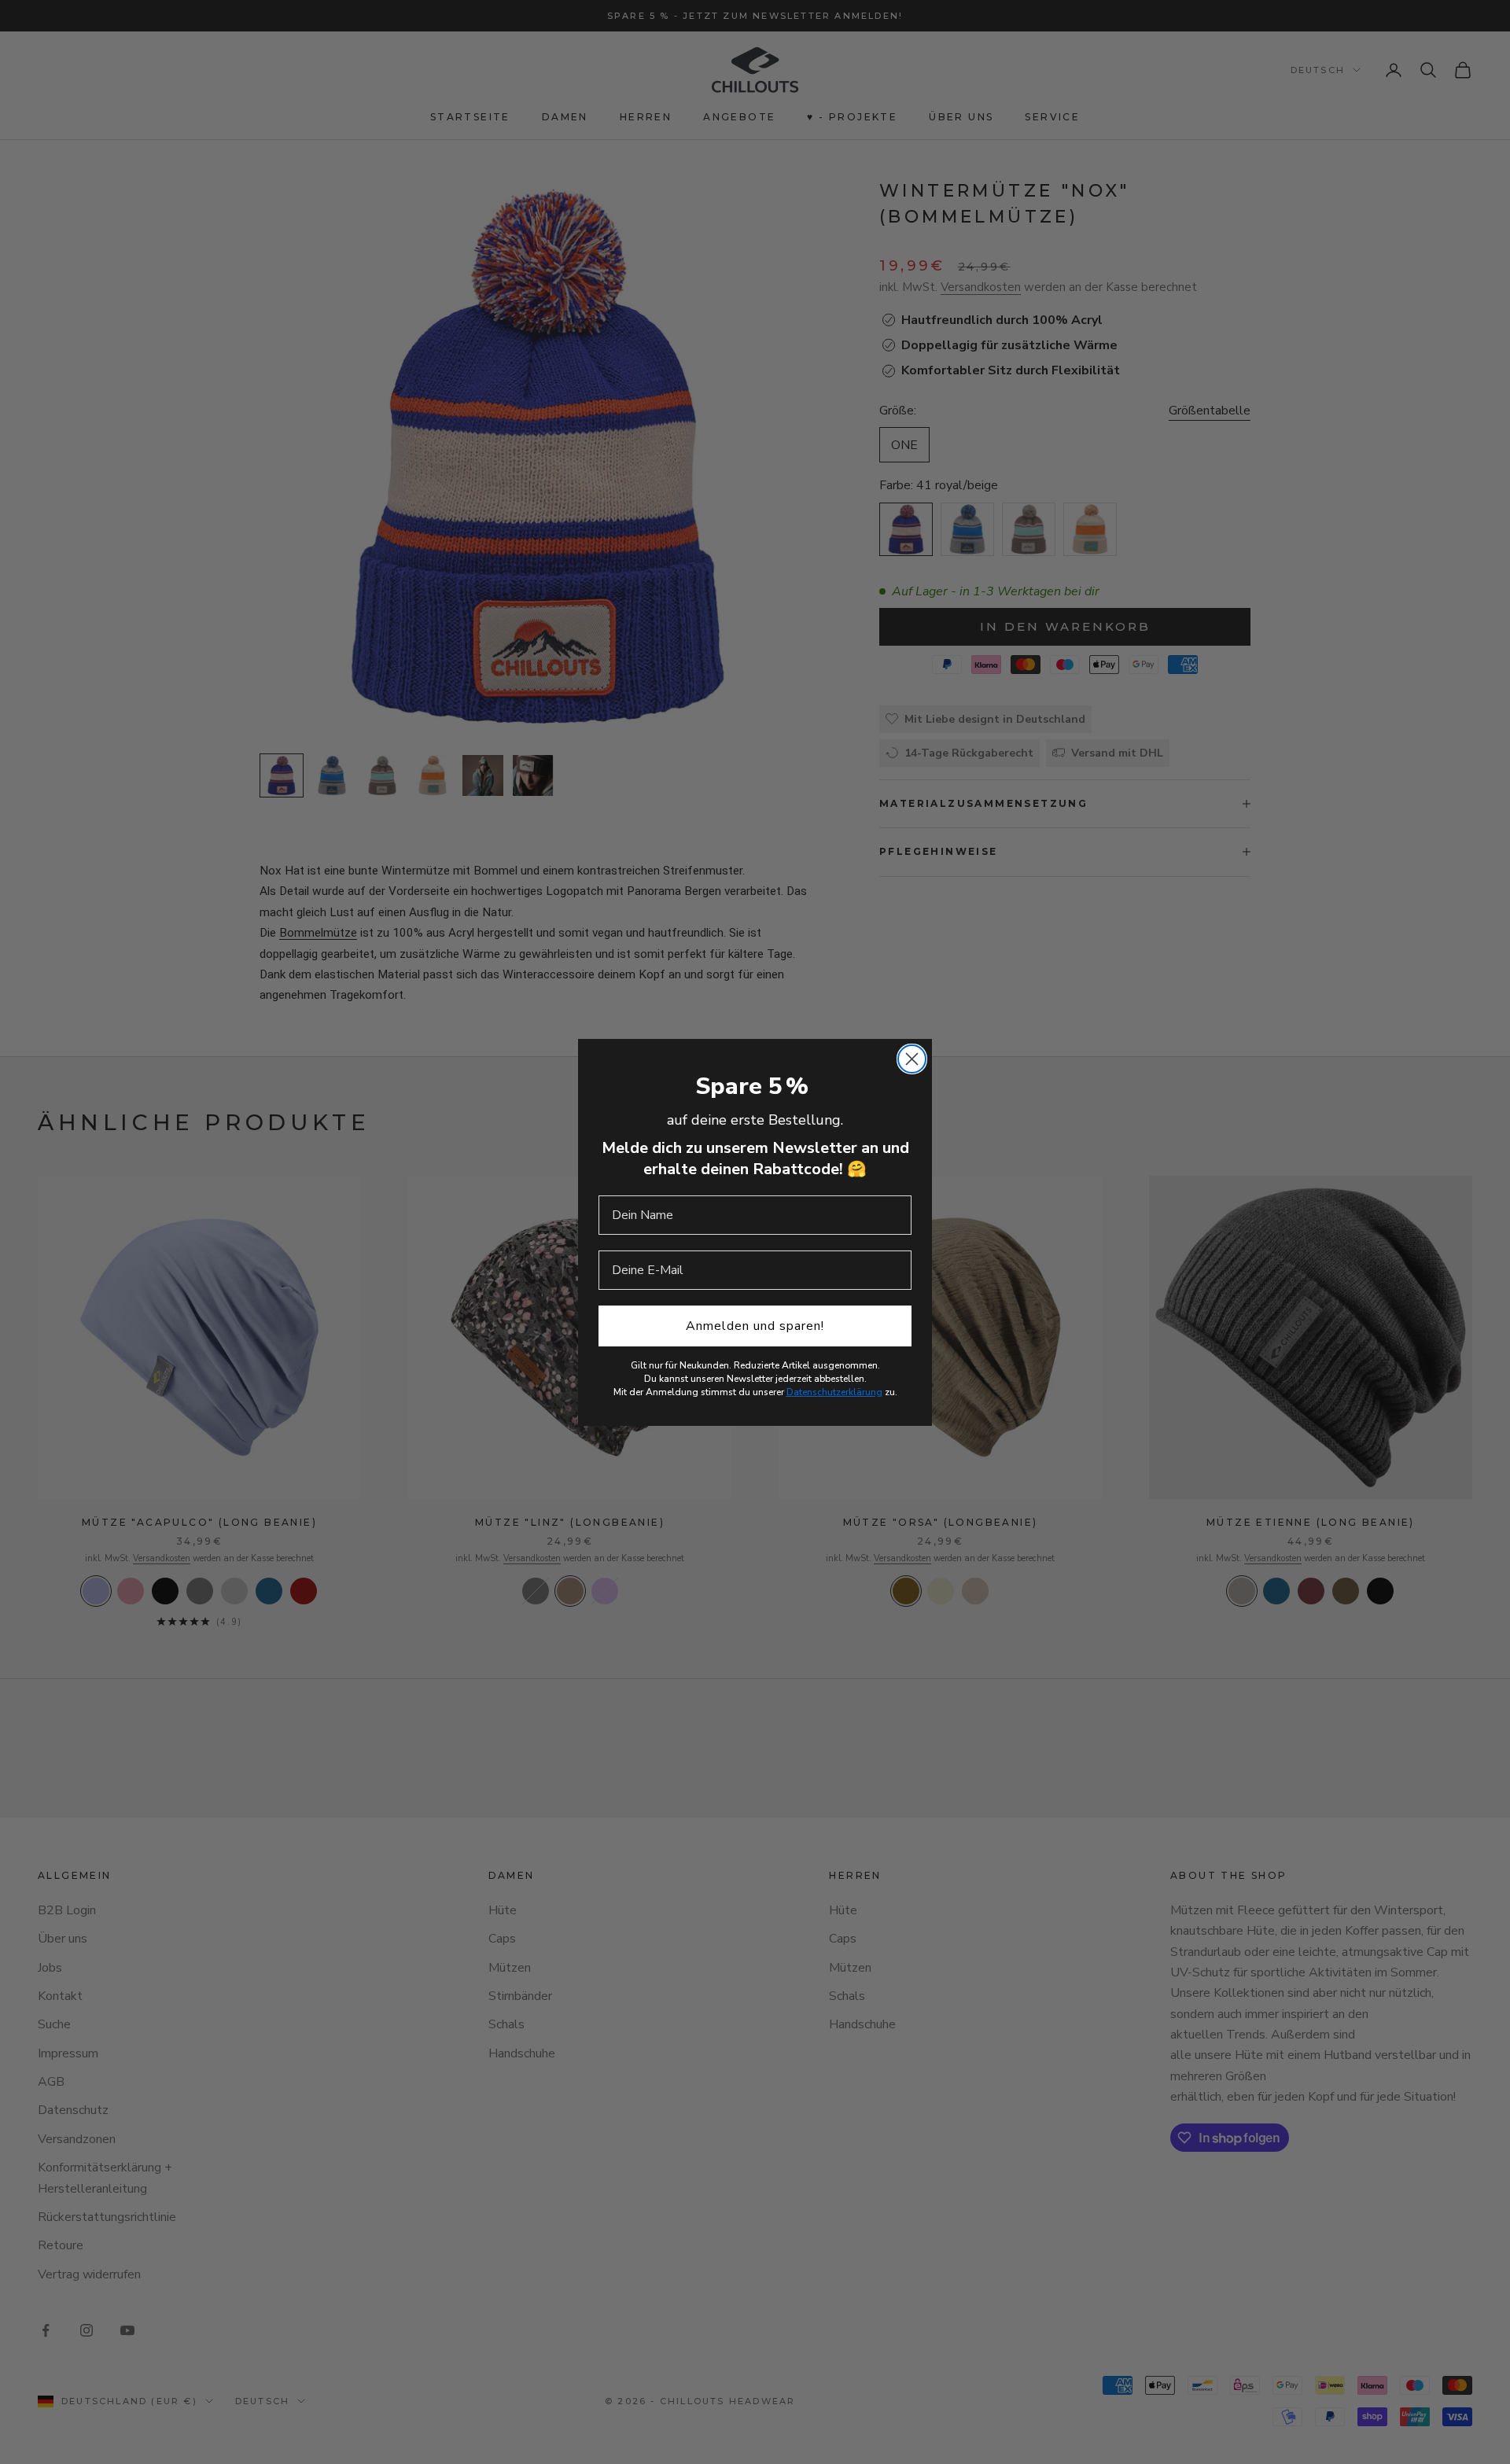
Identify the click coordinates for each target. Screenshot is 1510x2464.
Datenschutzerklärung (834, 1392)
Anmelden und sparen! (755, 1326)
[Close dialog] (912, 1059)
